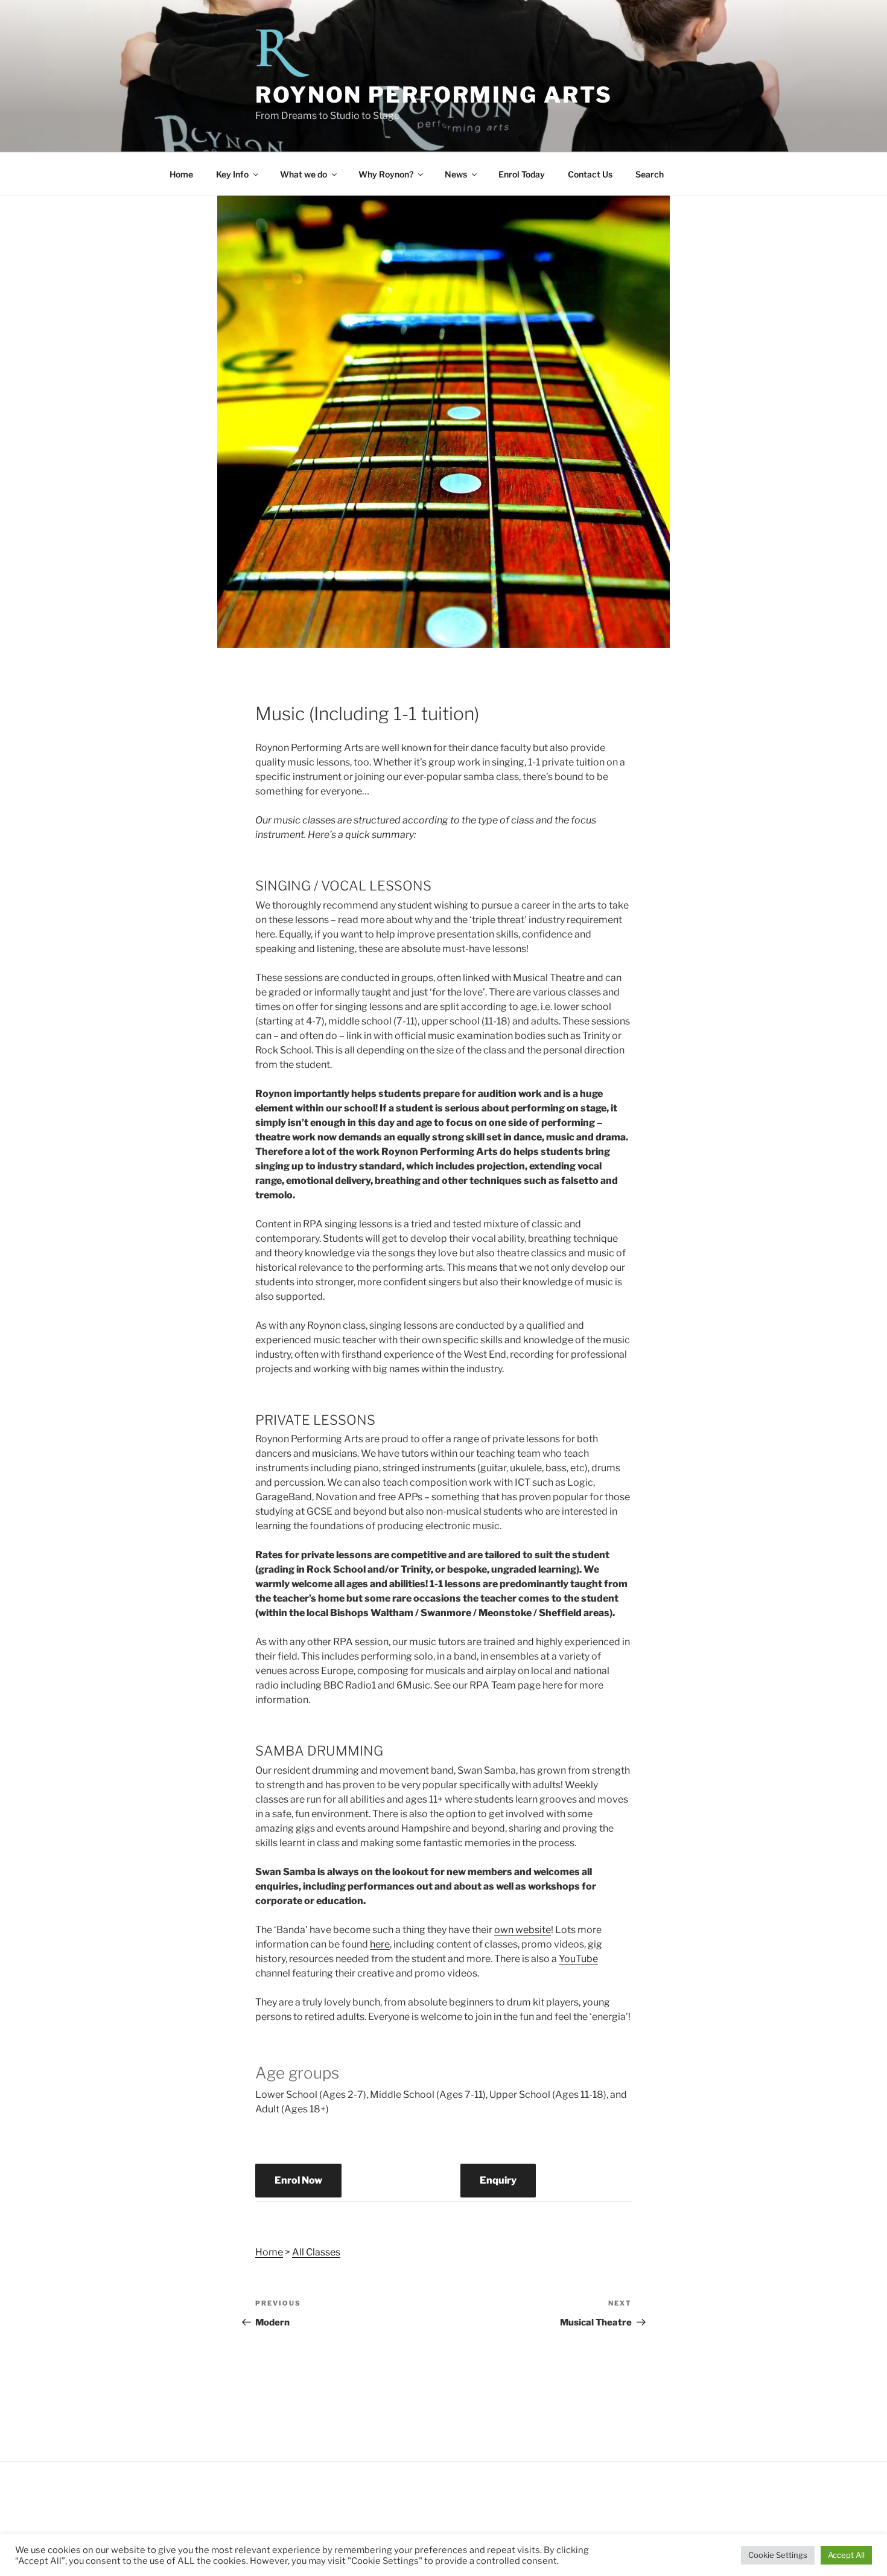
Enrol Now (298, 2180)
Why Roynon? (386, 174)
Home (181, 174)
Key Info (232, 174)
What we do (304, 174)
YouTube (578, 1959)
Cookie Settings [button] (778, 2555)
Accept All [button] (846, 2555)
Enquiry (498, 2180)
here (380, 1944)
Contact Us (590, 174)
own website (523, 1930)
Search (650, 174)
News (456, 174)
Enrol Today (522, 174)
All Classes (316, 2252)
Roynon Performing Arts (434, 95)
